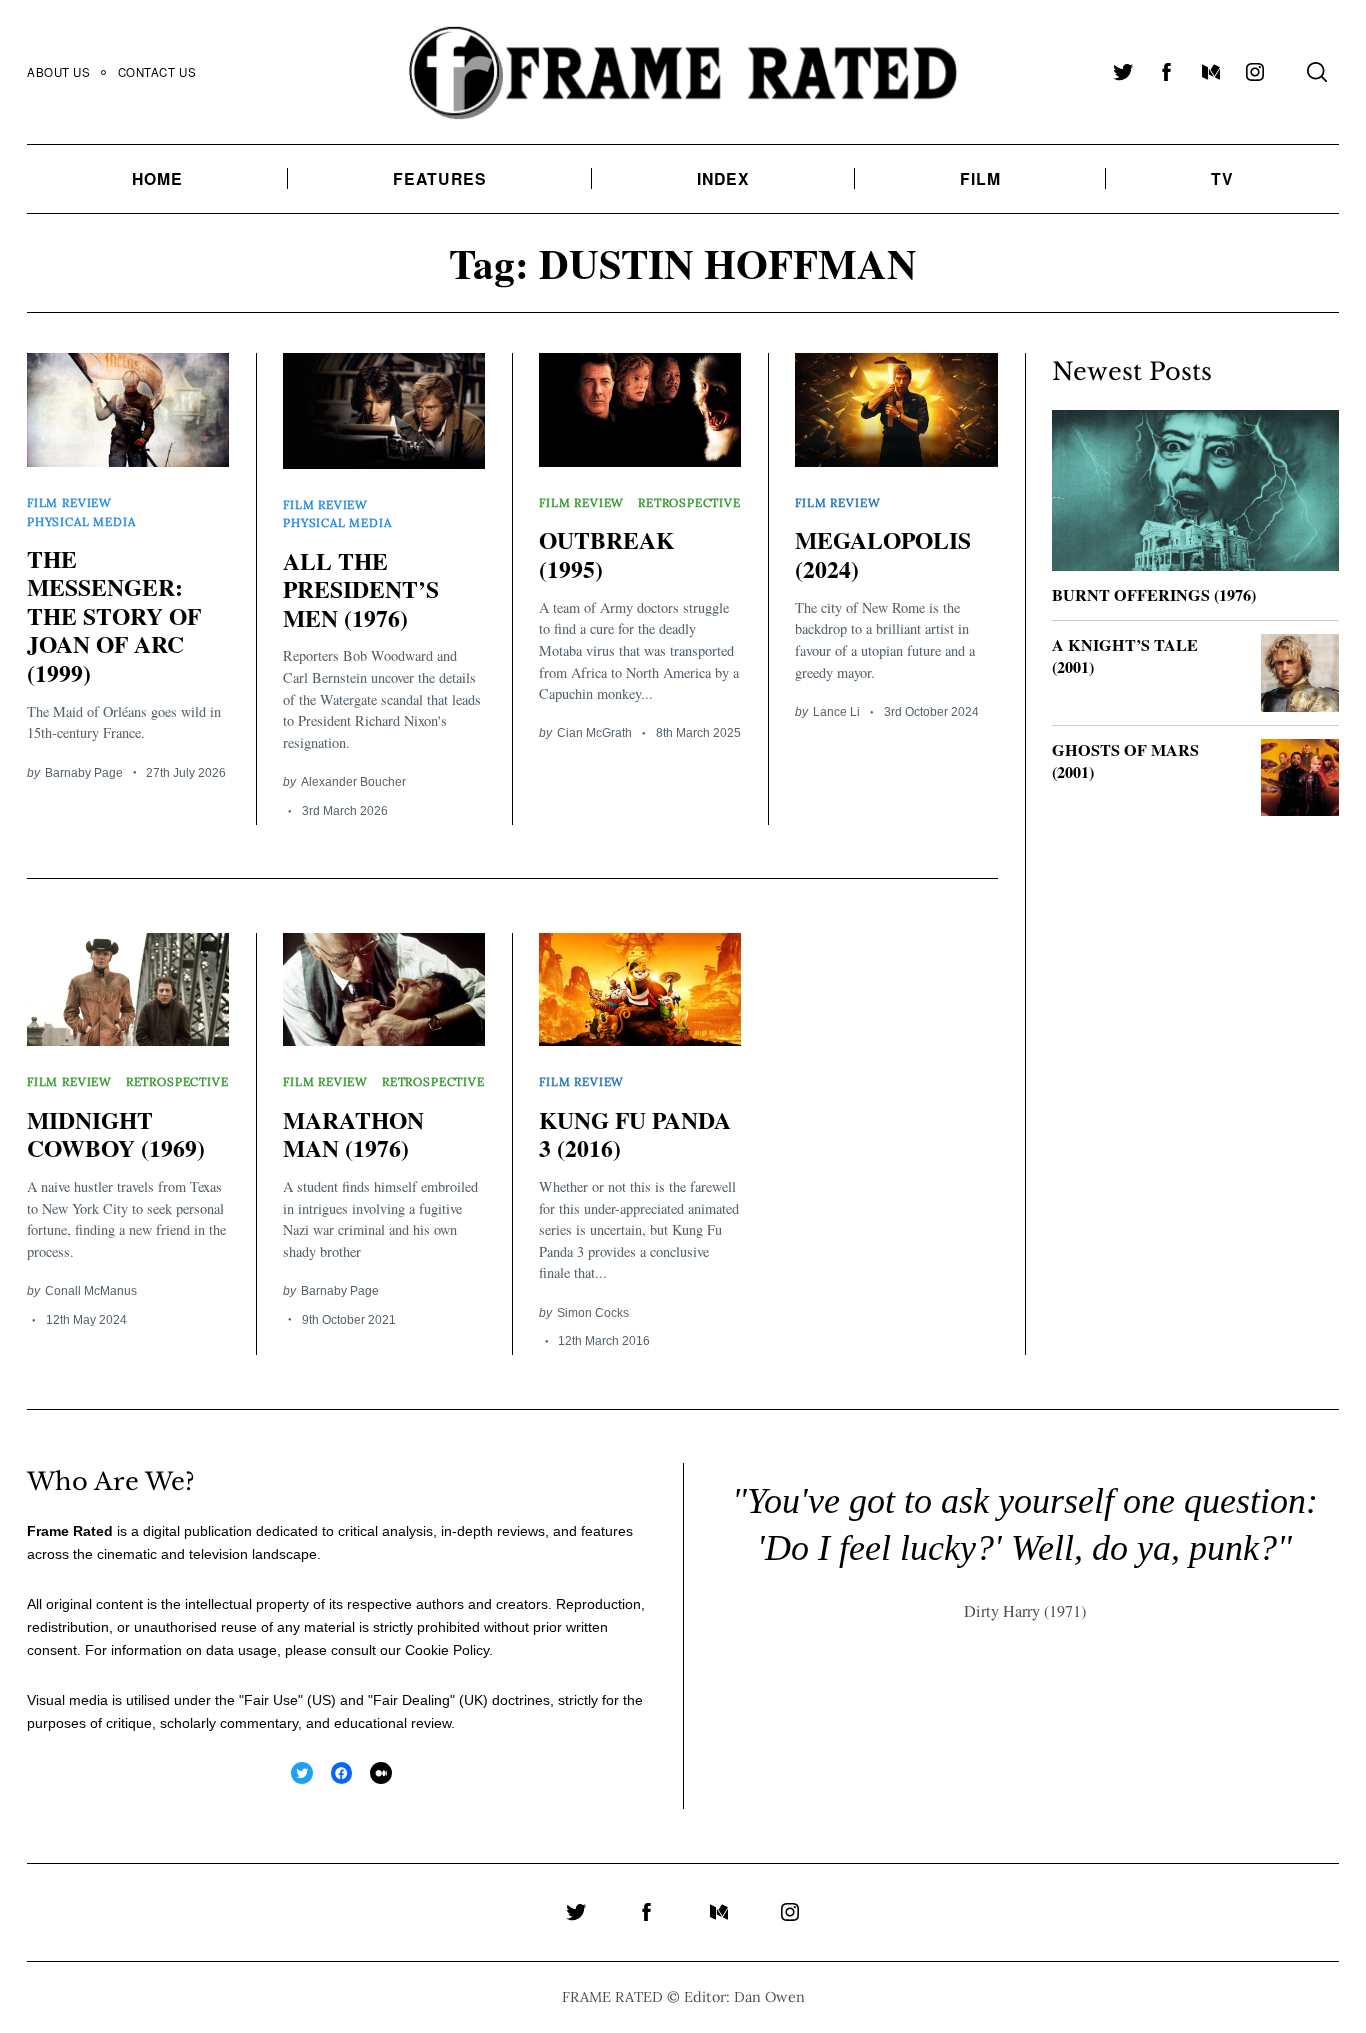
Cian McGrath (594, 732)
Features (440, 178)
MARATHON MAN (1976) (353, 1134)
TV (1222, 178)
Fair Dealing (411, 1700)
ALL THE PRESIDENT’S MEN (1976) (361, 589)
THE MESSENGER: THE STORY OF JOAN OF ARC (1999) (114, 616)
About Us (59, 72)
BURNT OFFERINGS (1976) (1154, 595)
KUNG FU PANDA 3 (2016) (635, 1134)
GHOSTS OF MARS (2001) (1125, 761)
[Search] (1317, 72)
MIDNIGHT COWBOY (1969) (116, 1134)
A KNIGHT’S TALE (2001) (1125, 656)
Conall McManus (91, 1290)
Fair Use (271, 1700)
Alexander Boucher (353, 781)
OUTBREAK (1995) (606, 554)
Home (157, 178)
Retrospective (689, 502)
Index (724, 178)
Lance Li (836, 711)
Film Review (69, 502)
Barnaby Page (84, 772)
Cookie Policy (447, 1650)
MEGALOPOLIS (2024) (883, 554)
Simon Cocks (593, 1312)
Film (980, 178)
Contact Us (157, 72)
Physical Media (81, 521)
